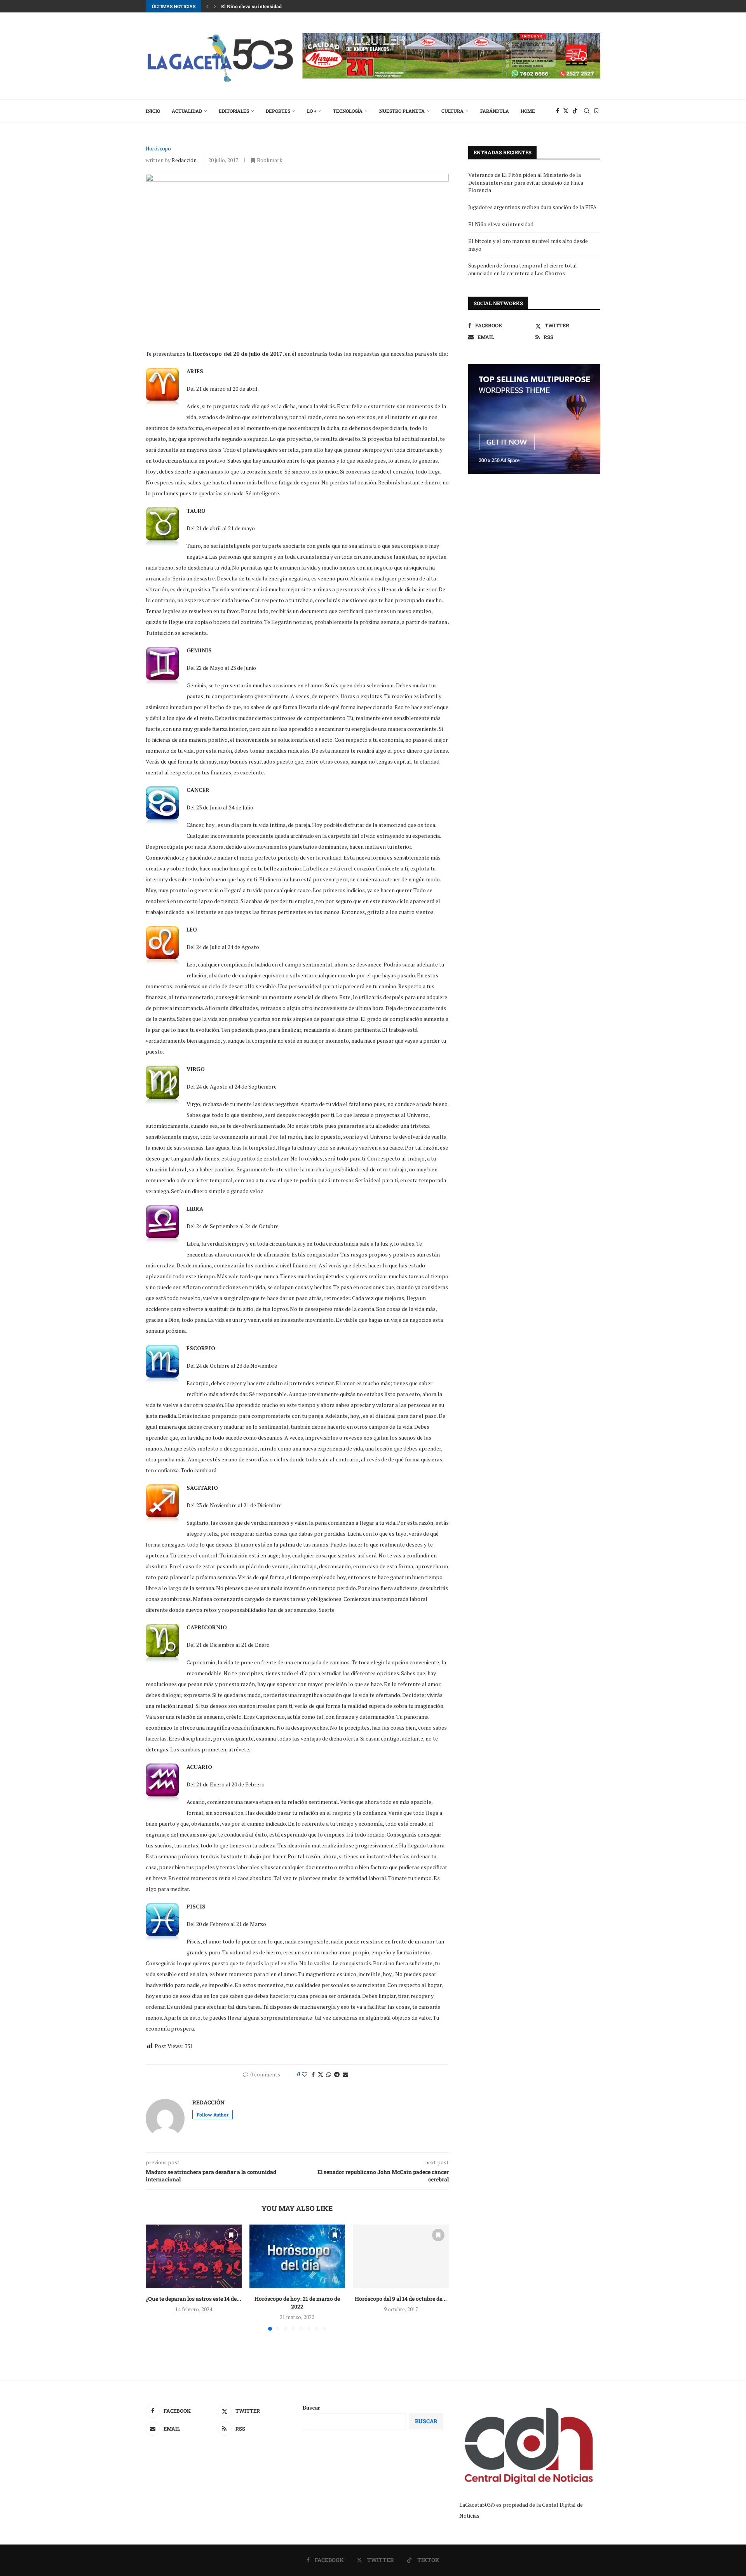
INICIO (153, 111)
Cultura (452, 111)
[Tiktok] (575, 111)
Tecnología (348, 111)
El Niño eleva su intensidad (251, 6)
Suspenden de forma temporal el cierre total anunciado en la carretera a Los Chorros (523, 269)
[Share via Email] (345, 2074)
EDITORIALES (234, 111)
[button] (207, 6)
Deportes (278, 111)
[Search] (587, 111)
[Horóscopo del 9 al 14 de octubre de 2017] (401, 2256)
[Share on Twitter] (321, 2074)
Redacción (184, 160)
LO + (312, 111)
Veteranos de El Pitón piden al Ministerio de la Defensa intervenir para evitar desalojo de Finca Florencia (526, 182)
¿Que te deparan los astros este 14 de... (193, 2299)
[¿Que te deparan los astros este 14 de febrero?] (194, 2256)
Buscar (311, 2407)
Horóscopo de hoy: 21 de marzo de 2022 (297, 2302)
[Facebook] (558, 111)
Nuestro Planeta (402, 111)
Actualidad (187, 111)
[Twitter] (566, 111)
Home (528, 111)
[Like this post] (305, 2074)
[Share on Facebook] (313, 2074)
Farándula (495, 111)
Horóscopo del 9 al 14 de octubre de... (401, 2299)
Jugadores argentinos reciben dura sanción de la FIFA (532, 207)
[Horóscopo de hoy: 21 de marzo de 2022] (297, 2256)
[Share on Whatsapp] (329, 2074)
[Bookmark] (596, 111)
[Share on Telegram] (337, 2074)
